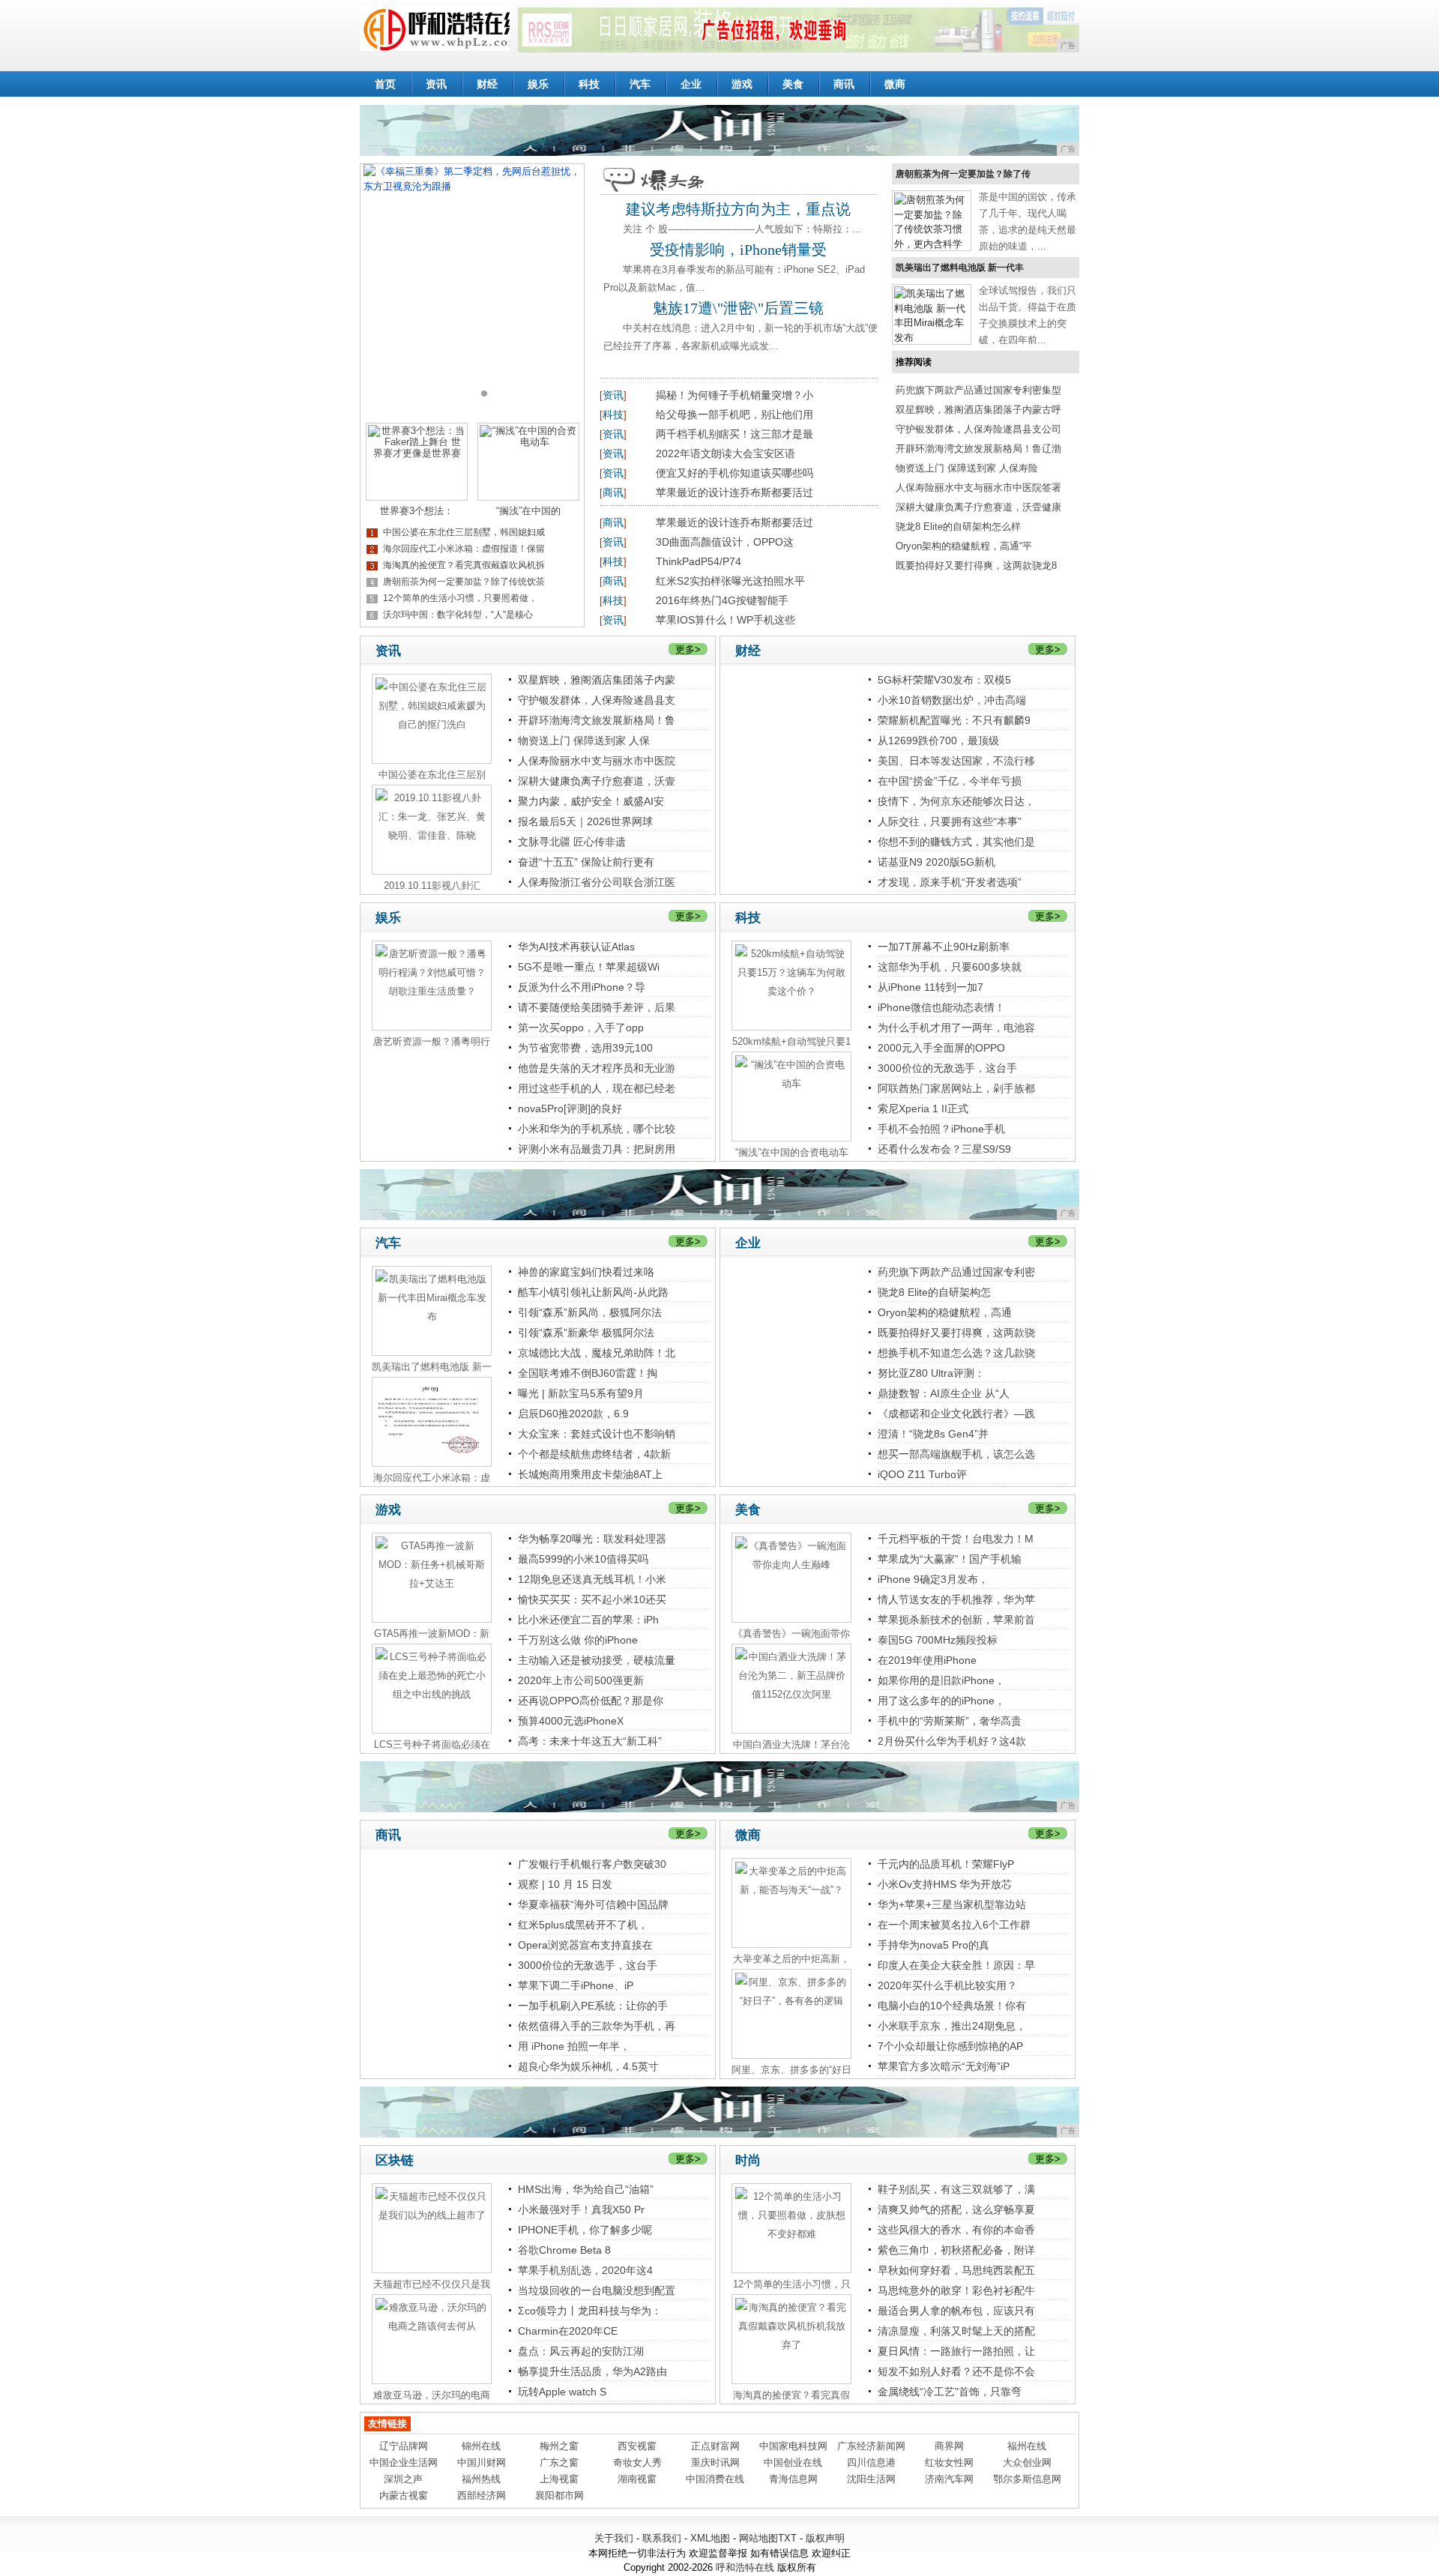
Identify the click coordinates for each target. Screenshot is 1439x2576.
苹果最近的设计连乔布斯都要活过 (734, 492)
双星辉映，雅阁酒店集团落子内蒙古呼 (978, 410)
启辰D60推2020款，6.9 (573, 1414)
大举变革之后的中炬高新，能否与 (791, 1959)
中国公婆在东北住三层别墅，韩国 (432, 775)
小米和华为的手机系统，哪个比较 (597, 1129)
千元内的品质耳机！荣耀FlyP (946, 1864)
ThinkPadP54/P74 (699, 561)
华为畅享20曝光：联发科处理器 (592, 1539)
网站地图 (758, 2538)
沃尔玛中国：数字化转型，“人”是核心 (458, 615)
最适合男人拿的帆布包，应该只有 (956, 2311)
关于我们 (614, 2538)
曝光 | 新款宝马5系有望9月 (581, 1393)
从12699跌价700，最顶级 (938, 740)
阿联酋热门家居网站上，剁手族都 (956, 1088)
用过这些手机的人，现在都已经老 (597, 1088)
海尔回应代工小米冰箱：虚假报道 (432, 1478)
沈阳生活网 (871, 2479)
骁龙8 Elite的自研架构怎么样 (958, 527)
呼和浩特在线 (745, 2567)
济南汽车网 (949, 2479)
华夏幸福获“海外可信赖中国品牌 (593, 1904)
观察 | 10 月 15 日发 (565, 1884)
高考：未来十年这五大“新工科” (590, 1741)
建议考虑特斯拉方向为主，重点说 (738, 209)
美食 (793, 84)
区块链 (395, 2160)
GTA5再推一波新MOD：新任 (432, 1634)
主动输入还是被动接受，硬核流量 (597, 1660)
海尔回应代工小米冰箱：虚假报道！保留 (464, 549)
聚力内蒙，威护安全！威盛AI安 (591, 801)
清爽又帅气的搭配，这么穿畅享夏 (956, 2209)
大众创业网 (1027, 2462)
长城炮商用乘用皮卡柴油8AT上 (590, 1474)
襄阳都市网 (559, 2495)
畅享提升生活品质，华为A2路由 (592, 2371)
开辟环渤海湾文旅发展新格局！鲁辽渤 (978, 449)
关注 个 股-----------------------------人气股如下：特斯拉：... (742, 229)
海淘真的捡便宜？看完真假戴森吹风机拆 (464, 565)
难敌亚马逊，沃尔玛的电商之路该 (432, 2395)
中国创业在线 (793, 2462)
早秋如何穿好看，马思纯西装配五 (956, 2270)
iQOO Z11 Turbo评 (922, 1474)
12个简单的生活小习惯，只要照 (792, 2284)
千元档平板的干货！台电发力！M (956, 1539)
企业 (691, 84)
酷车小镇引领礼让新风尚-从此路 (593, 1292)
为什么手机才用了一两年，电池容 (956, 1028)
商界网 (949, 2446)
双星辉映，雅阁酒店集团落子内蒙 (597, 680)
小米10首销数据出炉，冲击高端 (952, 700)
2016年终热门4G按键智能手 (722, 600)
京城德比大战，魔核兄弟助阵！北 (597, 1353)
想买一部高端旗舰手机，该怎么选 (956, 1454)
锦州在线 (481, 2446)
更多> (688, 649)
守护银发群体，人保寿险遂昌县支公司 (978, 429)
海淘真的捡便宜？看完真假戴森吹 (791, 2395)
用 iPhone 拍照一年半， (574, 2046)
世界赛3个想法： (417, 511)
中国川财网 (482, 2462)
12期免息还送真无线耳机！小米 (592, 1579)
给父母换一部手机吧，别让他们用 (734, 414)
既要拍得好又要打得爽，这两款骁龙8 (976, 565)
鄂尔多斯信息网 (1027, 2479)
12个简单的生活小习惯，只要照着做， (460, 598)
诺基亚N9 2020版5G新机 (936, 862)
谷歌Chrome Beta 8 (564, 2250)
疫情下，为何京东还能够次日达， (956, 801)
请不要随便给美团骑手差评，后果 (597, 1007)
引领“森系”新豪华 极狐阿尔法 (586, 1333)
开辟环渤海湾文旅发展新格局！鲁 (597, 720)
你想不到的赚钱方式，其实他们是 (956, 842)
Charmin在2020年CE (568, 2331)
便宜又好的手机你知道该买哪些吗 (734, 473)
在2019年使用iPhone (927, 1660)
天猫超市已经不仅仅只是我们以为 (432, 2284)
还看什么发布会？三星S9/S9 (944, 1149)
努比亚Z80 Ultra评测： (931, 1373)
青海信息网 (793, 2479)
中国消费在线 (715, 2479)
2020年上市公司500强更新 (581, 1680)
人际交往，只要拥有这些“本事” (950, 821)
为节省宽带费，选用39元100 (585, 1048)
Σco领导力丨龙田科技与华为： (590, 2311)
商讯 (844, 84)
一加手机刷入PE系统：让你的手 (593, 2006)
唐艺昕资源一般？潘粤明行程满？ (432, 1042)
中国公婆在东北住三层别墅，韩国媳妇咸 (464, 532)
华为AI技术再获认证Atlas (576, 947)
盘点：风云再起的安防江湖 (581, 2351)
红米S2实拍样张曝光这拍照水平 (730, 581)
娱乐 (538, 84)
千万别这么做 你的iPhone (578, 1640)
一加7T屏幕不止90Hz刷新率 (944, 947)
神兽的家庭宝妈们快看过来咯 (586, 1272)
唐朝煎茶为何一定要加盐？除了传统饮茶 (464, 582)
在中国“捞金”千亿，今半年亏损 (950, 781)
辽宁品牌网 (404, 2446)
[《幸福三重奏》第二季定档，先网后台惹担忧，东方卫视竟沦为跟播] (472, 288)
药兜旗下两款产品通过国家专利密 (956, 1272)
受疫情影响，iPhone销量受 (738, 250)
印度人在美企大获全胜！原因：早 (956, 1965)
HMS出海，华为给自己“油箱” (586, 2189)
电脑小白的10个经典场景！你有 (952, 2006)
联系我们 (662, 2538)
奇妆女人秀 (637, 2462)
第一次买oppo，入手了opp (581, 1028)
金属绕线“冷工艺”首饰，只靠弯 (950, 2392)
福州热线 (481, 2479)
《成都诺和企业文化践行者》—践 (956, 1414)
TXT (787, 2538)
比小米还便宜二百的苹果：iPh (588, 1620)
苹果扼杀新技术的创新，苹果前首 (956, 1620)
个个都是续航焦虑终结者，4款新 (594, 1454)
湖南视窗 (637, 2479)
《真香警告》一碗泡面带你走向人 (791, 1634)
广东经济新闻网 (871, 2446)
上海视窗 (559, 2479)
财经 (487, 84)
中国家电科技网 (793, 2446)
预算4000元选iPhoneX (571, 1721)
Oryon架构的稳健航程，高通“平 (964, 546)
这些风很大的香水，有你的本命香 (956, 2230)
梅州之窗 (559, 2446)
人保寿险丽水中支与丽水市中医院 (597, 761)
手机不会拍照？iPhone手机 (941, 1129)
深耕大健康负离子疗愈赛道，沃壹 (597, 781)
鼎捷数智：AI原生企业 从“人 (944, 1393)
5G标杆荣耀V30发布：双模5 (944, 680)
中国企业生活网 (404, 2462)
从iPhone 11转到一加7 (930, 987)
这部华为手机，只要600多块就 (950, 967)
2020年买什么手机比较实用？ (947, 1985)
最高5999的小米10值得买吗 (583, 1559)
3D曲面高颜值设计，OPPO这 (725, 542)
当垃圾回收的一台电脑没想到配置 (597, 2290)
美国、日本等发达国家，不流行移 (956, 761)
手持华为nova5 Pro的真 (933, 1945)
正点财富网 (715, 2446)
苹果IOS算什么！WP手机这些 (725, 620)
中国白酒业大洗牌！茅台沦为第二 (791, 1745)
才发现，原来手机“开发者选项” (950, 882)
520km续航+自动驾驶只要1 (791, 1041)
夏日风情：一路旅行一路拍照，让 (956, 2351)
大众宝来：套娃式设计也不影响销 (597, 1434)
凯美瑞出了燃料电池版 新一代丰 (960, 268)
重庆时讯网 (715, 2462)
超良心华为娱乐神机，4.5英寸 (588, 2066)
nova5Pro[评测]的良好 (570, 1108)
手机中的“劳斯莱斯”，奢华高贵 (950, 1721)
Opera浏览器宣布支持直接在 (585, 1945)
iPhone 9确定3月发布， (933, 1579)
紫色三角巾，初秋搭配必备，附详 (956, 2250)
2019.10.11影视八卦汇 (432, 886)
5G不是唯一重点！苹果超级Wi (589, 967)
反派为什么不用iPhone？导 (582, 987)
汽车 (640, 84)
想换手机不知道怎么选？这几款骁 (956, 1353)
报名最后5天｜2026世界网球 (585, 821)
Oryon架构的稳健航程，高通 (945, 1312)
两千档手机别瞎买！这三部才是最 (734, 434)
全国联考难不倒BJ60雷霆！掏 (588, 1373)
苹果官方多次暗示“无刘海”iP (944, 2066)
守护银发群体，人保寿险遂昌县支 (597, 700)
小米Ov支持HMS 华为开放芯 (945, 1884)
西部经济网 (482, 2495)
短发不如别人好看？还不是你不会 (956, 2371)
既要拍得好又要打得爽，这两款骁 (956, 1333)
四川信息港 (871, 2462)
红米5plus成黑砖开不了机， (583, 1925)
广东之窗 (559, 2462)
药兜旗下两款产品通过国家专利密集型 (978, 390)
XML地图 (710, 2538)
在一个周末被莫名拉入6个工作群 (954, 1925)
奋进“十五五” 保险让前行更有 (586, 862)
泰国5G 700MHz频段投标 (938, 1640)
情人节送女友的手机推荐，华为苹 (956, 1599)
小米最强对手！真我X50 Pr (581, 2209)
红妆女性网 (949, 2462)
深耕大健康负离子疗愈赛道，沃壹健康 (978, 507)
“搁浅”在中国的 (528, 511)
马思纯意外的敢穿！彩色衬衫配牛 (956, 2290)
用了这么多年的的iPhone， (941, 1701)
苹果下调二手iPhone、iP (576, 1985)
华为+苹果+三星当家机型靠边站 (952, 1904)
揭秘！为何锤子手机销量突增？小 (734, 395)
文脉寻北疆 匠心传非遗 (572, 842)
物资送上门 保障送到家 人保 (584, 740)
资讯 (436, 84)
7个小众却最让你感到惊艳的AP (950, 2046)
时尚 (748, 2160)
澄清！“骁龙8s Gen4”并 (933, 1434)
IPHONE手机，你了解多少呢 (585, 2230)
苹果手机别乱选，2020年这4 (585, 2270)
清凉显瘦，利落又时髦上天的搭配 (956, 2331)
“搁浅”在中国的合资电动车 (792, 1152)
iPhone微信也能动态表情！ (941, 1007)
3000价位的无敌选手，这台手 (947, 1068)
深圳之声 (403, 2479)
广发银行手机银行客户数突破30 (592, 1864)
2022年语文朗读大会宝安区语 (725, 453)
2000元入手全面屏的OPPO (941, 1048)
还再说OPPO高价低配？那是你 (591, 1701)
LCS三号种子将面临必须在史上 (432, 1745)
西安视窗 (637, 2446)
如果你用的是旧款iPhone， (941, 1680)
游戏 (742, 84)
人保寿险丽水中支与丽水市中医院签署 (978, 488)
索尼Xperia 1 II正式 (923, 1108)
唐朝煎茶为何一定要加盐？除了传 (963, 174)
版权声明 (825, 2538)
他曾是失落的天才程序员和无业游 (597, 1068)
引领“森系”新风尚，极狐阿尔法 (590, 1312)
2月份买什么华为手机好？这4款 (952, 1741)
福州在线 (1027, 2446)
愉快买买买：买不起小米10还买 (592, 1599)
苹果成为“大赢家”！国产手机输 (950, 1559)
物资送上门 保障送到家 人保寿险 (967, 468)
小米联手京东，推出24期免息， (952, 2026)
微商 (895, 84)
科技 (589, 84)
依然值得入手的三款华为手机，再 (597, 2026)
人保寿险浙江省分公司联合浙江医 (597, 882)
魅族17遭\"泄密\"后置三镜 (738, 308)
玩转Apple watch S (562, 2392)
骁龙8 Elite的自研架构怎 (934, 1292)
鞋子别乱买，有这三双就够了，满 (956, 2189)
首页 (385, 84)
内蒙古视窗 (404, 2495)
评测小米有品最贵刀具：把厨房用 (597, 1149)
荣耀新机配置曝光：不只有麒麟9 (954, 720)
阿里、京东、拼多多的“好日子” (791, 2070)
